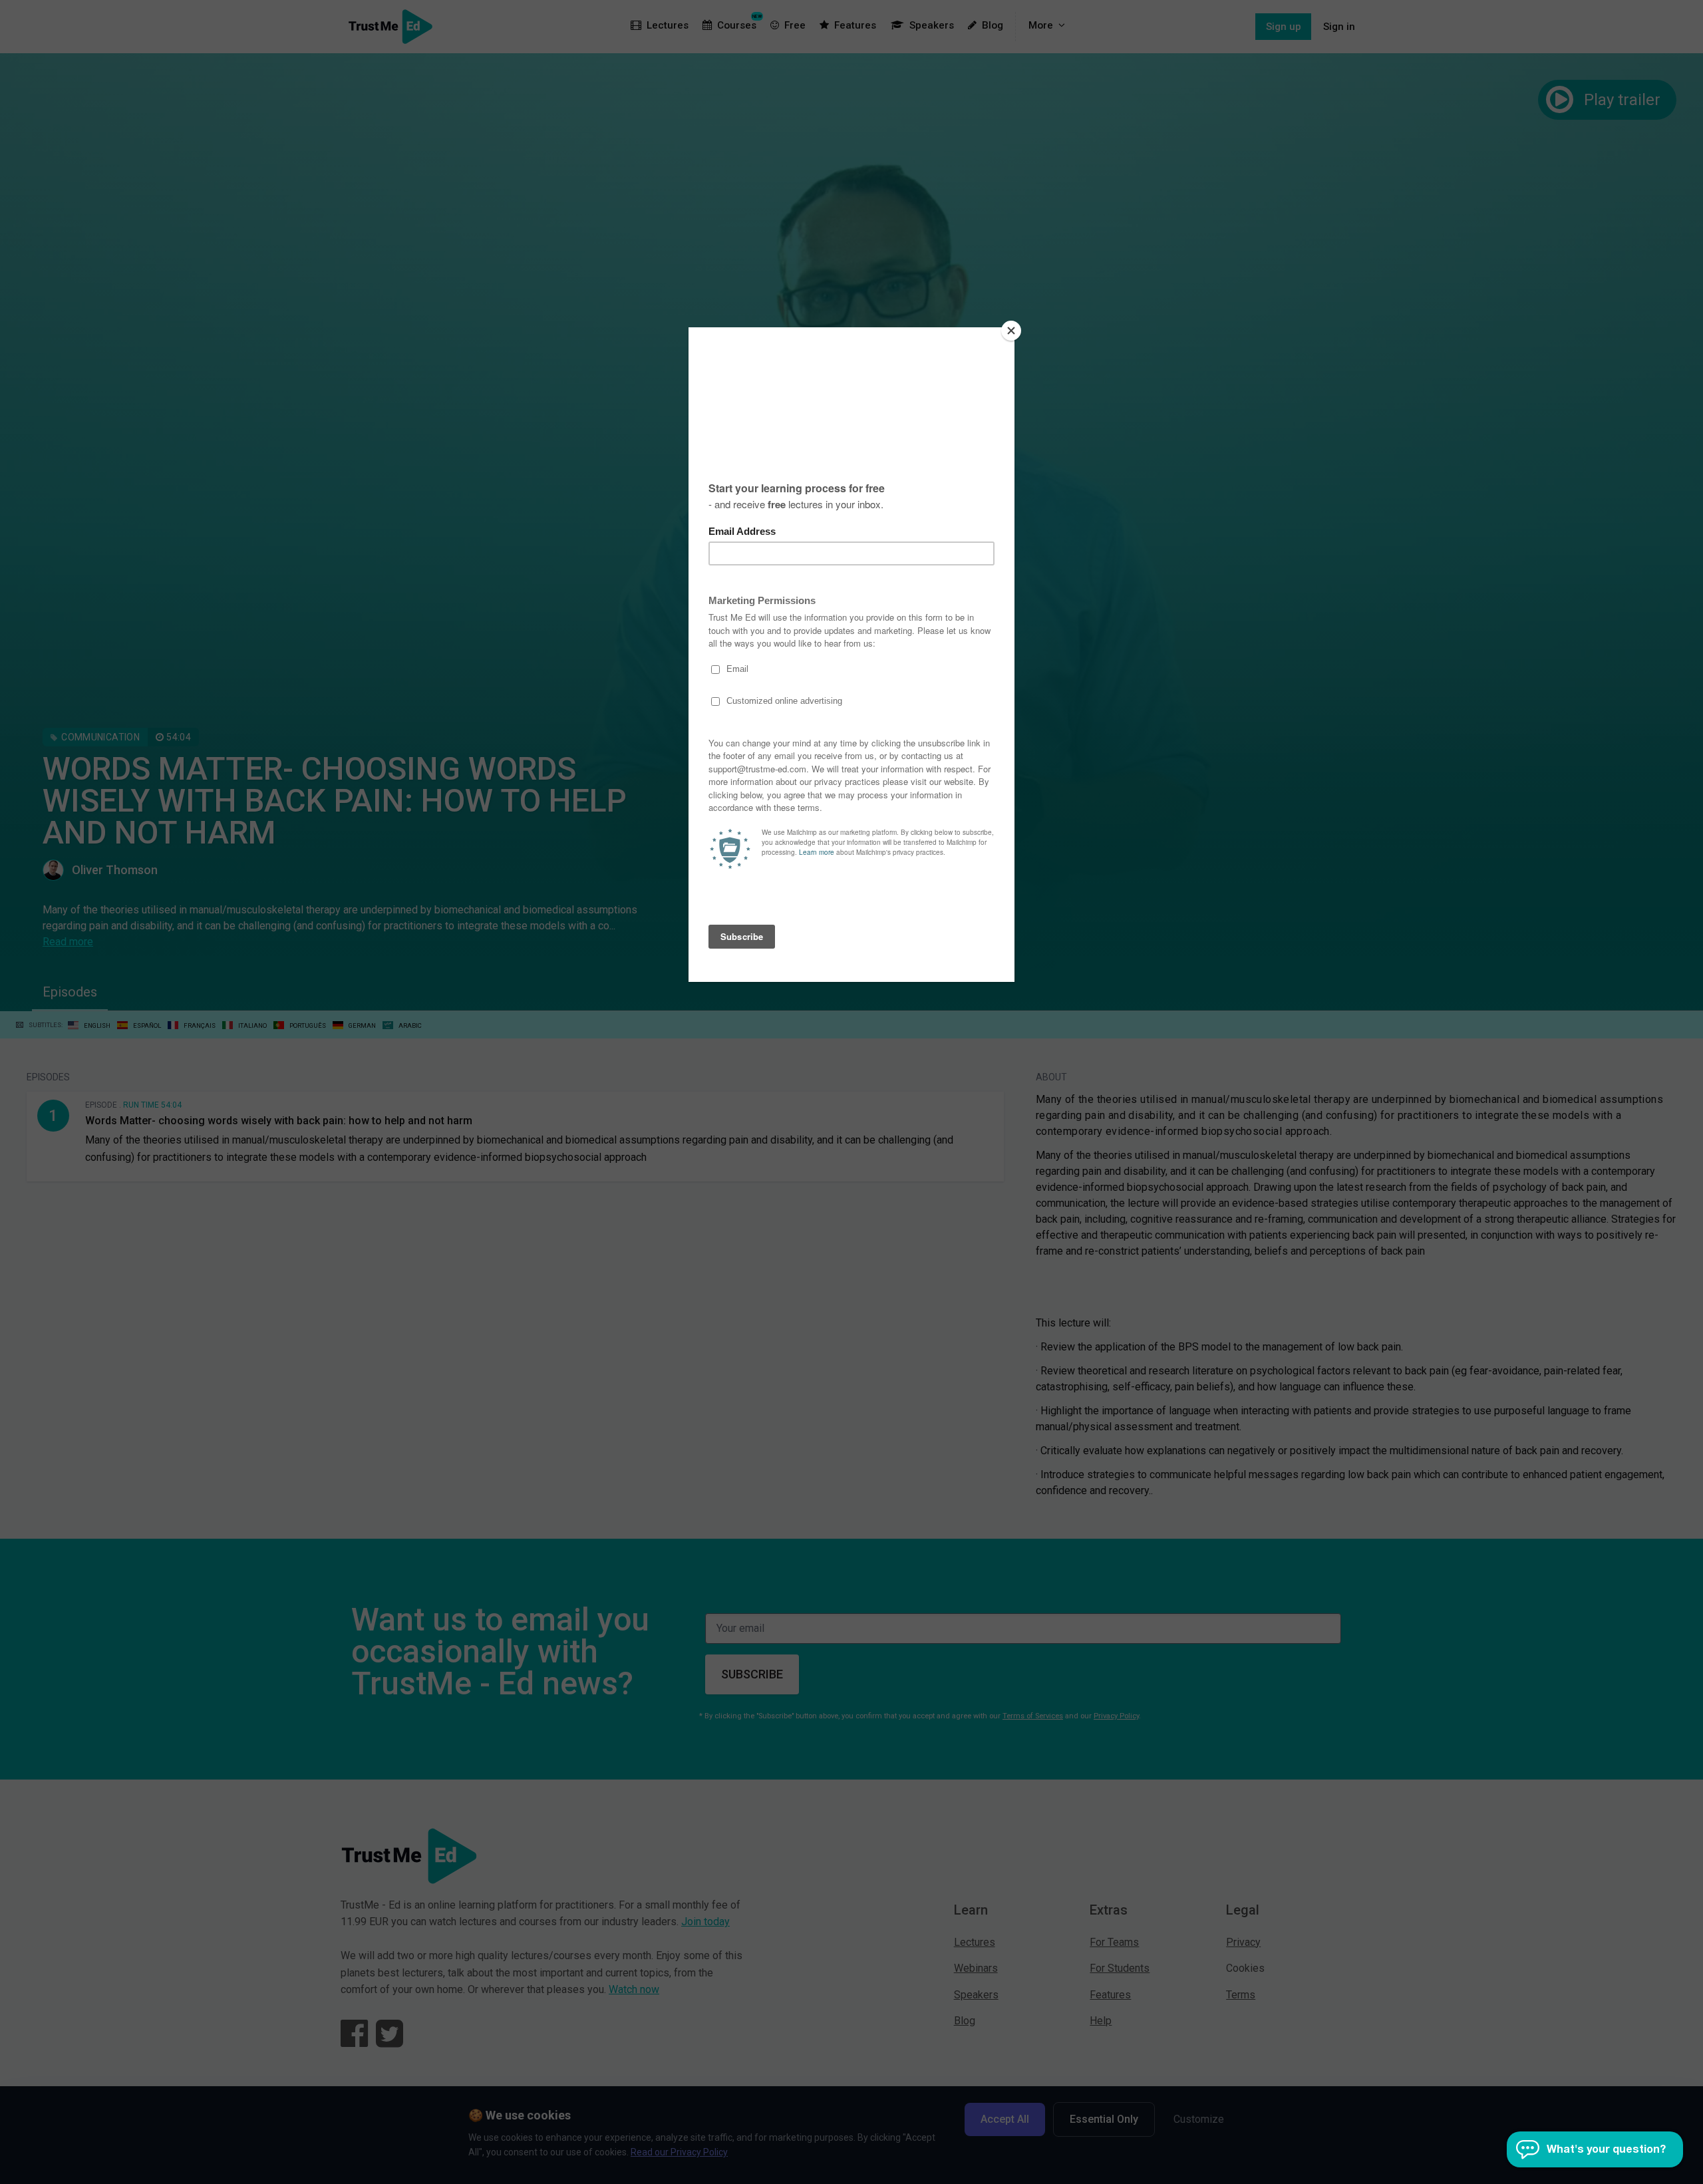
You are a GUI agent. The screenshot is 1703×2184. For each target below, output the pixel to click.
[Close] (1011, 331)
